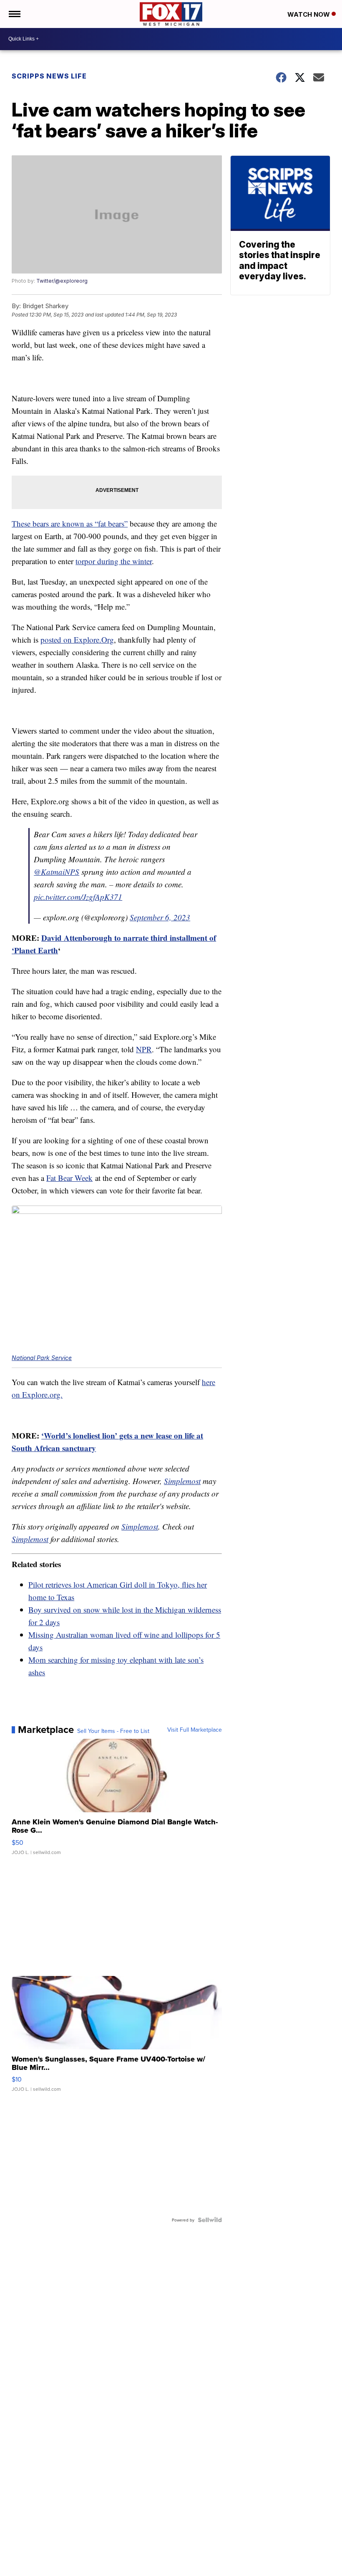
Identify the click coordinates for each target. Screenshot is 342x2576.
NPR (144, 1049)
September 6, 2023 (160, 917)
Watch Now (309, 14)
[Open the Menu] (14, 14)
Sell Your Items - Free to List (113, 1731)
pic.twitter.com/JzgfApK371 (78, 897)
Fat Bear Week (69, 1178)
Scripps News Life (49, 76)
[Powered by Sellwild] (210, 2220)
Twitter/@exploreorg (62, 281)
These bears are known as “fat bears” (70, 523)
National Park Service (42, 1358)
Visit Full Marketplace (195, 1730)
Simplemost (182, 1481)
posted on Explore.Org (77, 640)
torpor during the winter (114, 561)
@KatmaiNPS (57, 872)
